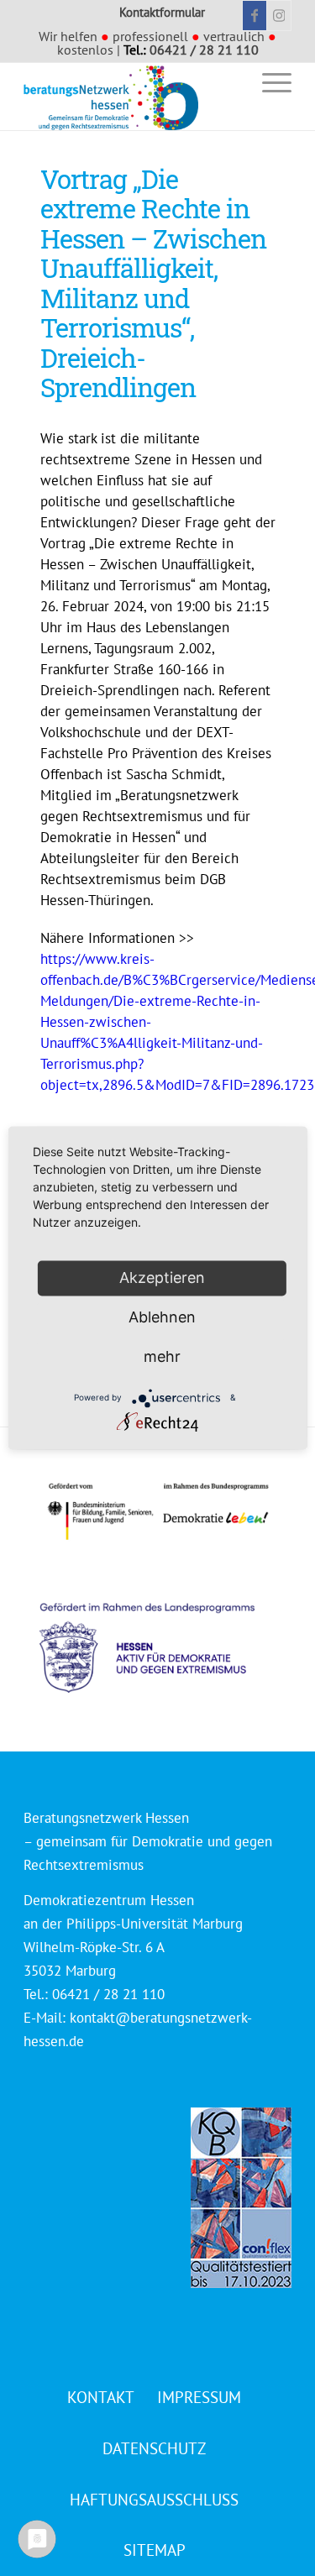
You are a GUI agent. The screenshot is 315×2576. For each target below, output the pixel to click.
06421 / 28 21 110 (204, 50)
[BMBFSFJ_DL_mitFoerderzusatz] (158, 1512)
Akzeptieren (162, 1278)
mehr (162, 1356)
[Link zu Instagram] (279, 16)
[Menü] (268, 82)
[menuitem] (229, 82)
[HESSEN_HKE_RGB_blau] (165, 1632)
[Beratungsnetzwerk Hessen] (131, 97)
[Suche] (229, 82)
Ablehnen (162, 1317)
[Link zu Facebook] (255, 16)
